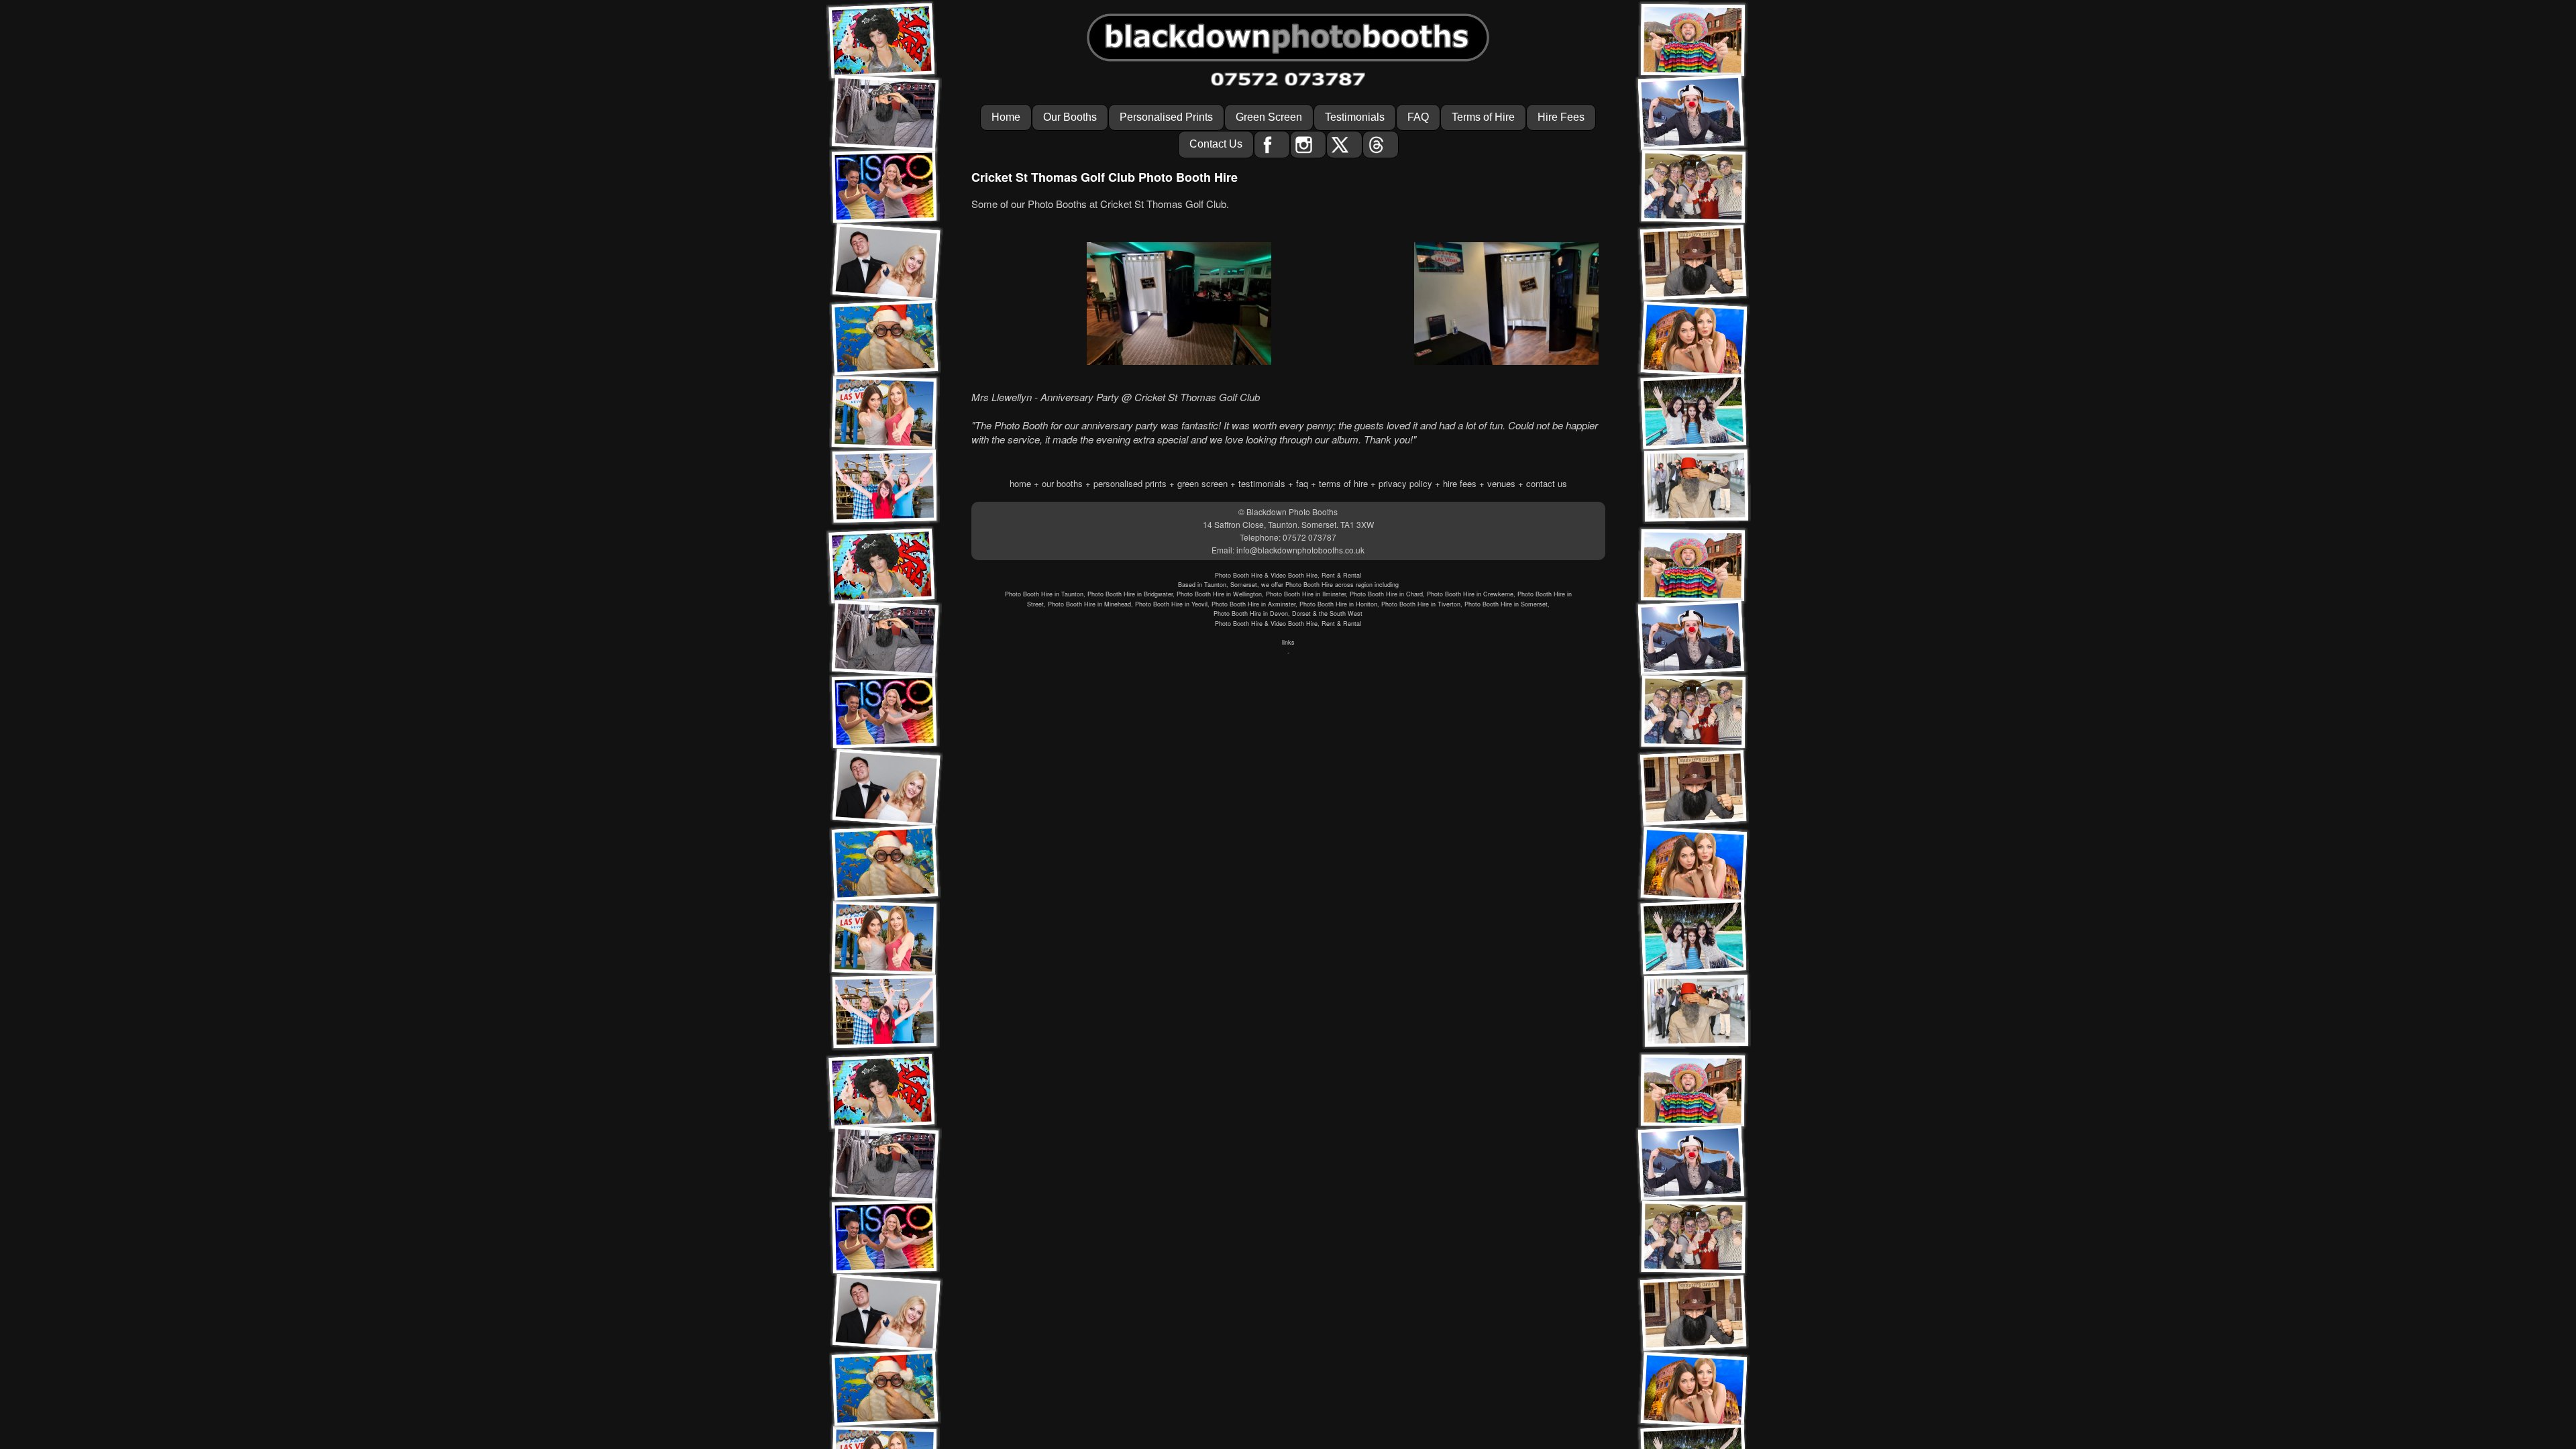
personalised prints (1130, 483)
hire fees (1460, 483)
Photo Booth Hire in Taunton (1044, 594)
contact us (1547, 483)
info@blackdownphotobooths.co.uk (1300, 550)
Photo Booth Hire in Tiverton (1421, 604)
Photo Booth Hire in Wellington (1219, 594)
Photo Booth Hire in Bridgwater (1130, 594)
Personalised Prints (1166, 117)
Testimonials (1355, 117)
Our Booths (1070, 117)
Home (1006, 117)
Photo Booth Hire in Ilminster (1306, 594)
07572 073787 (1309, 537)
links (1288, 642)
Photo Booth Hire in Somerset (1506, 604)
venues (1501, 483)
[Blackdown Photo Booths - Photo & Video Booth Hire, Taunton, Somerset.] (1288, 33)
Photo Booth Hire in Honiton (1338, 604)
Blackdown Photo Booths (1292, 512)
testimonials (1262, 483)
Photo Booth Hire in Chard (1386, 594)
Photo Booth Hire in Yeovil (1171, 604)
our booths (1062, 483)
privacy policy (1405, 483)
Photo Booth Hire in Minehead (1089, 604)
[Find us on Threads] (1381, 144)
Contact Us (1216, 144)
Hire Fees (1561, 117)
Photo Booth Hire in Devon (1251, 613)
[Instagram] (1308, 144)
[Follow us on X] (1344, 144)
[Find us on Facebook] (1272, 144)
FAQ (1418, 117)
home (1020, 483)
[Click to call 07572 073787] (1288, 79)
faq (1302, 483)
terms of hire (1343, 483)
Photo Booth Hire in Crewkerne (1470, 594)
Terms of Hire (1483, 117)
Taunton (1215, 585)
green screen (1202, 483)
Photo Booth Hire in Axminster (1253, 604)
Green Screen (1269, 117)
